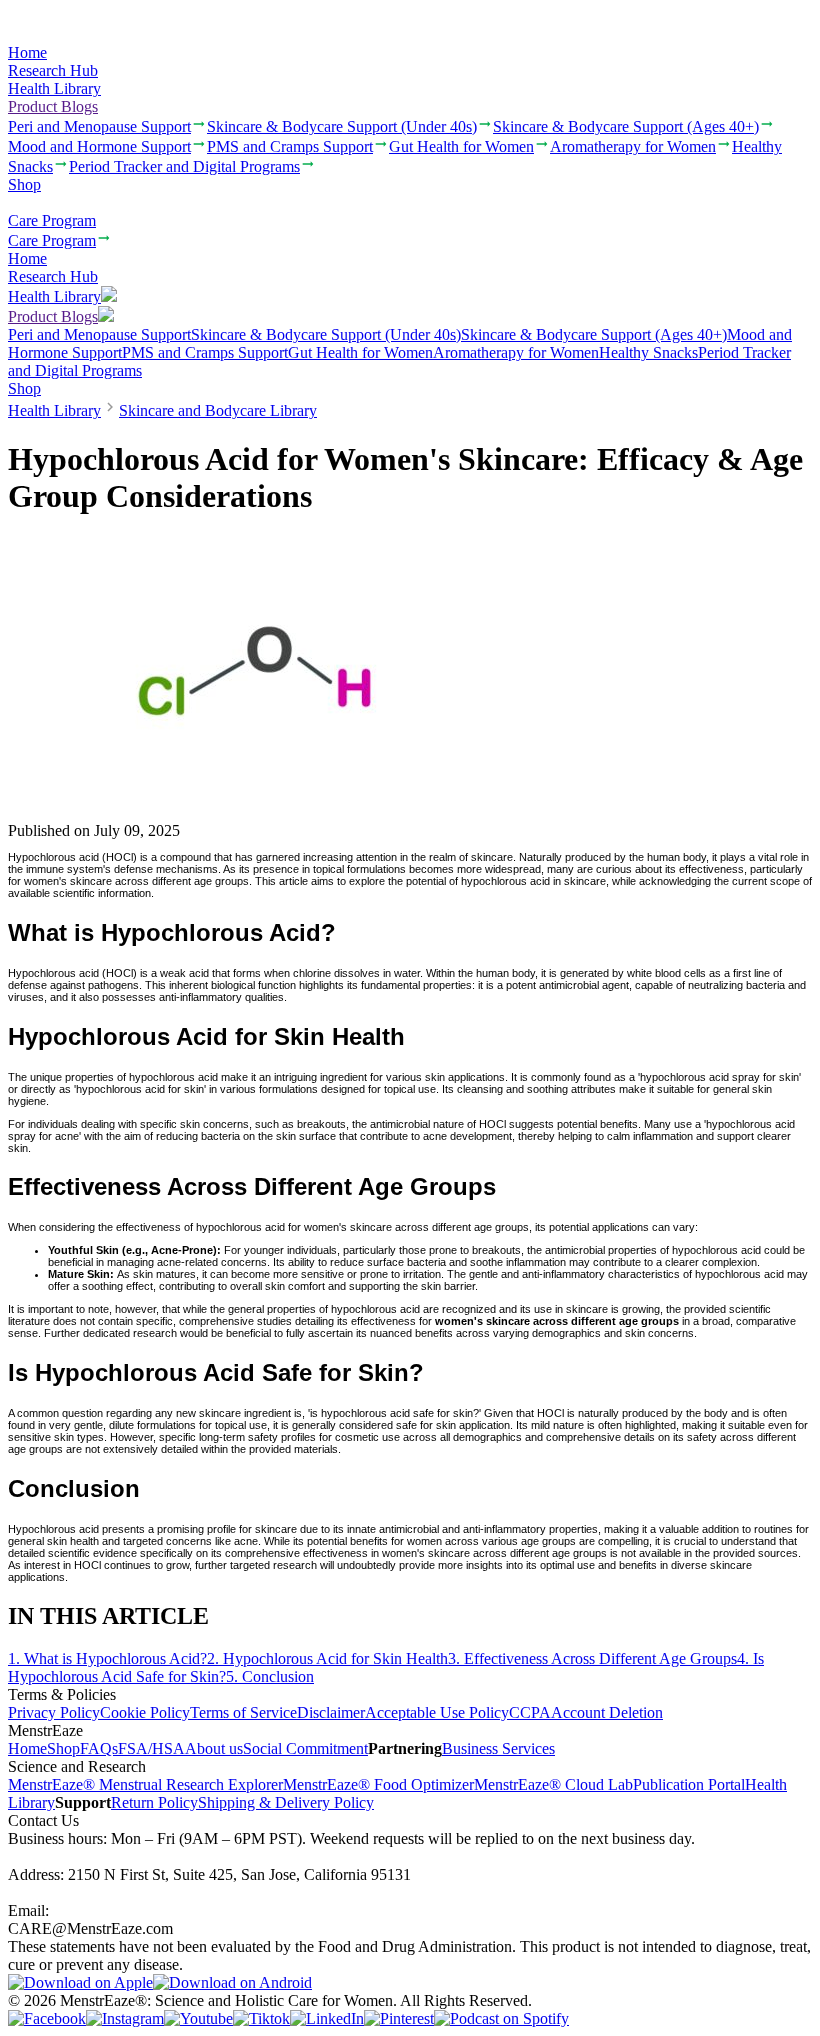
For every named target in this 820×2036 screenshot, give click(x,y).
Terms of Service (243, 1712)
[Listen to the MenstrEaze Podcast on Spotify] (501, 2018)
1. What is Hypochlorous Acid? (107, 1658)
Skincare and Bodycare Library (218, 410)
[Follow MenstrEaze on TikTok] (261, 2018)
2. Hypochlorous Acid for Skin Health (327, 1658)
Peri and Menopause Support (99, 334)
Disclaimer (331, 1712)
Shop (24, 184)
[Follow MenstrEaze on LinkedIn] (327, 2018)
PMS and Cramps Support (205, 352)
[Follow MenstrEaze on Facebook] (47, 2018)
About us (214, 1748)
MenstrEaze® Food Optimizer (378, 1784)
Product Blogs (53, 106)
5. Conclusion (270, 1676)
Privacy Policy (54, 1712)
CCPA (530, 1712)
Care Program (52, 220)
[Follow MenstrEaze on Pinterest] (399, 2018)
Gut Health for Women (360, 352)
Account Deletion (607, 1712)
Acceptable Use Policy (437, 1712)
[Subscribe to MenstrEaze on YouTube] (198, 2018)
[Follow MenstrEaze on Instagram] (125, 2018)
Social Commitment (305, 1748)
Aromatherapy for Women (516, 352)
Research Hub (53, 70)
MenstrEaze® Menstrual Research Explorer (145, 1784)
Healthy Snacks (648, 352)
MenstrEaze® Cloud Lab (553, 1784)
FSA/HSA (151, 1748)
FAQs (99, 1748)
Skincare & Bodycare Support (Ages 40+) (594, 334)
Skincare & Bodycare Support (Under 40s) (326, 334)
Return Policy (154, 1802)
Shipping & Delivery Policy (286, 1802)
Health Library (54, 88)
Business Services (498, 1748)
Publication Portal (689, 1784)
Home (27, 52)
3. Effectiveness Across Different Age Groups (592, 1658)
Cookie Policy (145, 1712)
